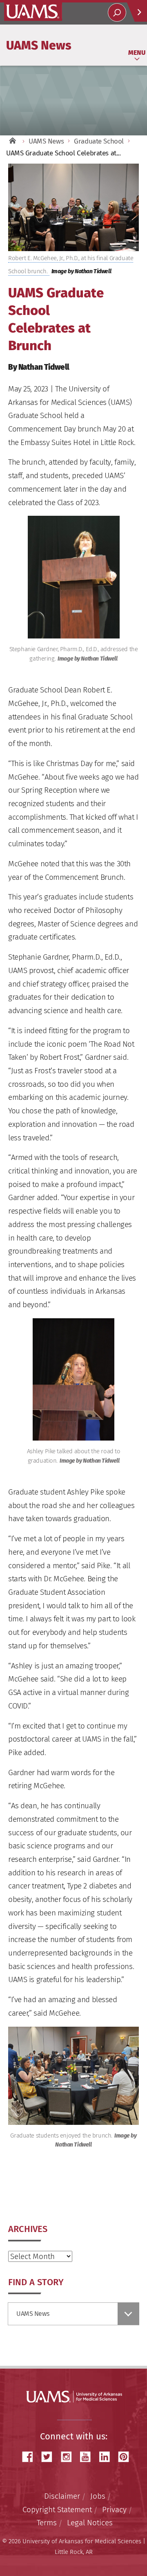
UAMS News (39, 45)
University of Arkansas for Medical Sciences (33, 12)
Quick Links (137, 12)
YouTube (88, 2457)
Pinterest (127, 2457)
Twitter (50, 2457)
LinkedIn (107, 2457)
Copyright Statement (57, 2510)
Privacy (114, 2510)
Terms (47, 2523)
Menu (137, 53)
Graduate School (99, 141)
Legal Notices (90, 2523)
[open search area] (117, 12)
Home (12, 141)
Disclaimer (62, 2496)
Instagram (69, 2457)
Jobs (98, 2496)
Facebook (31, 2457)
